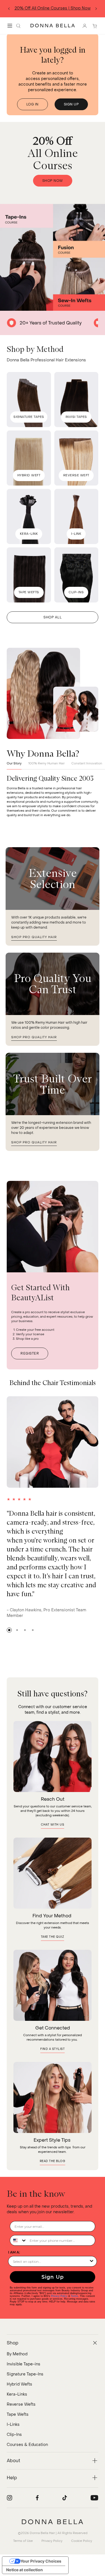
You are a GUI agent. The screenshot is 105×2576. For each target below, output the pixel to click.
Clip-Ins (14, 2435)
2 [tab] (17, 1630)
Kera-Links (17, 2394)
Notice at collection (25, 2570)
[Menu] (10, 26)
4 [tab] (33, 1630)
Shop (70, 8)
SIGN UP (71, 104)
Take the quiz (53, 1937)
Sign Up (53, 2277)
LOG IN (32, 104)
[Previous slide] (9, 9)
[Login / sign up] (85, 26)
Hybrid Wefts (19, 2384)
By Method (17, 2354)
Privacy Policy (59, 2296)
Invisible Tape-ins (24, 2364)
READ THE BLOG (53, 2161)
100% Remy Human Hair (46, 763)
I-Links (13, 2425)
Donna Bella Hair (42, 2533)
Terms (84, 8)
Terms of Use (23, 2541)
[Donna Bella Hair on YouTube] (94, 2498)
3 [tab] (25, 1630)
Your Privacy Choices (41, 2561)
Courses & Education (27, 2445)
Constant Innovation (87, 763)
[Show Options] (92, 2261)
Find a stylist (53, 2049)
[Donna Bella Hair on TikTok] (65, 2498)
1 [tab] (9, 1630)
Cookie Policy (82, 2541)
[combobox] (18, 2240)
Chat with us (53, 1825)
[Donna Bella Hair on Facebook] (37, 2498)
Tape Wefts (18, 2414)
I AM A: (14, 2252)
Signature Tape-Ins (25, 2374)
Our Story (14, 763)
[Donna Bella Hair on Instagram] (10, 2498)
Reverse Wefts (21, 2404)
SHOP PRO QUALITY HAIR (34, 937)
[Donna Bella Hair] (53, 2522)
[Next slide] (96, 9)
